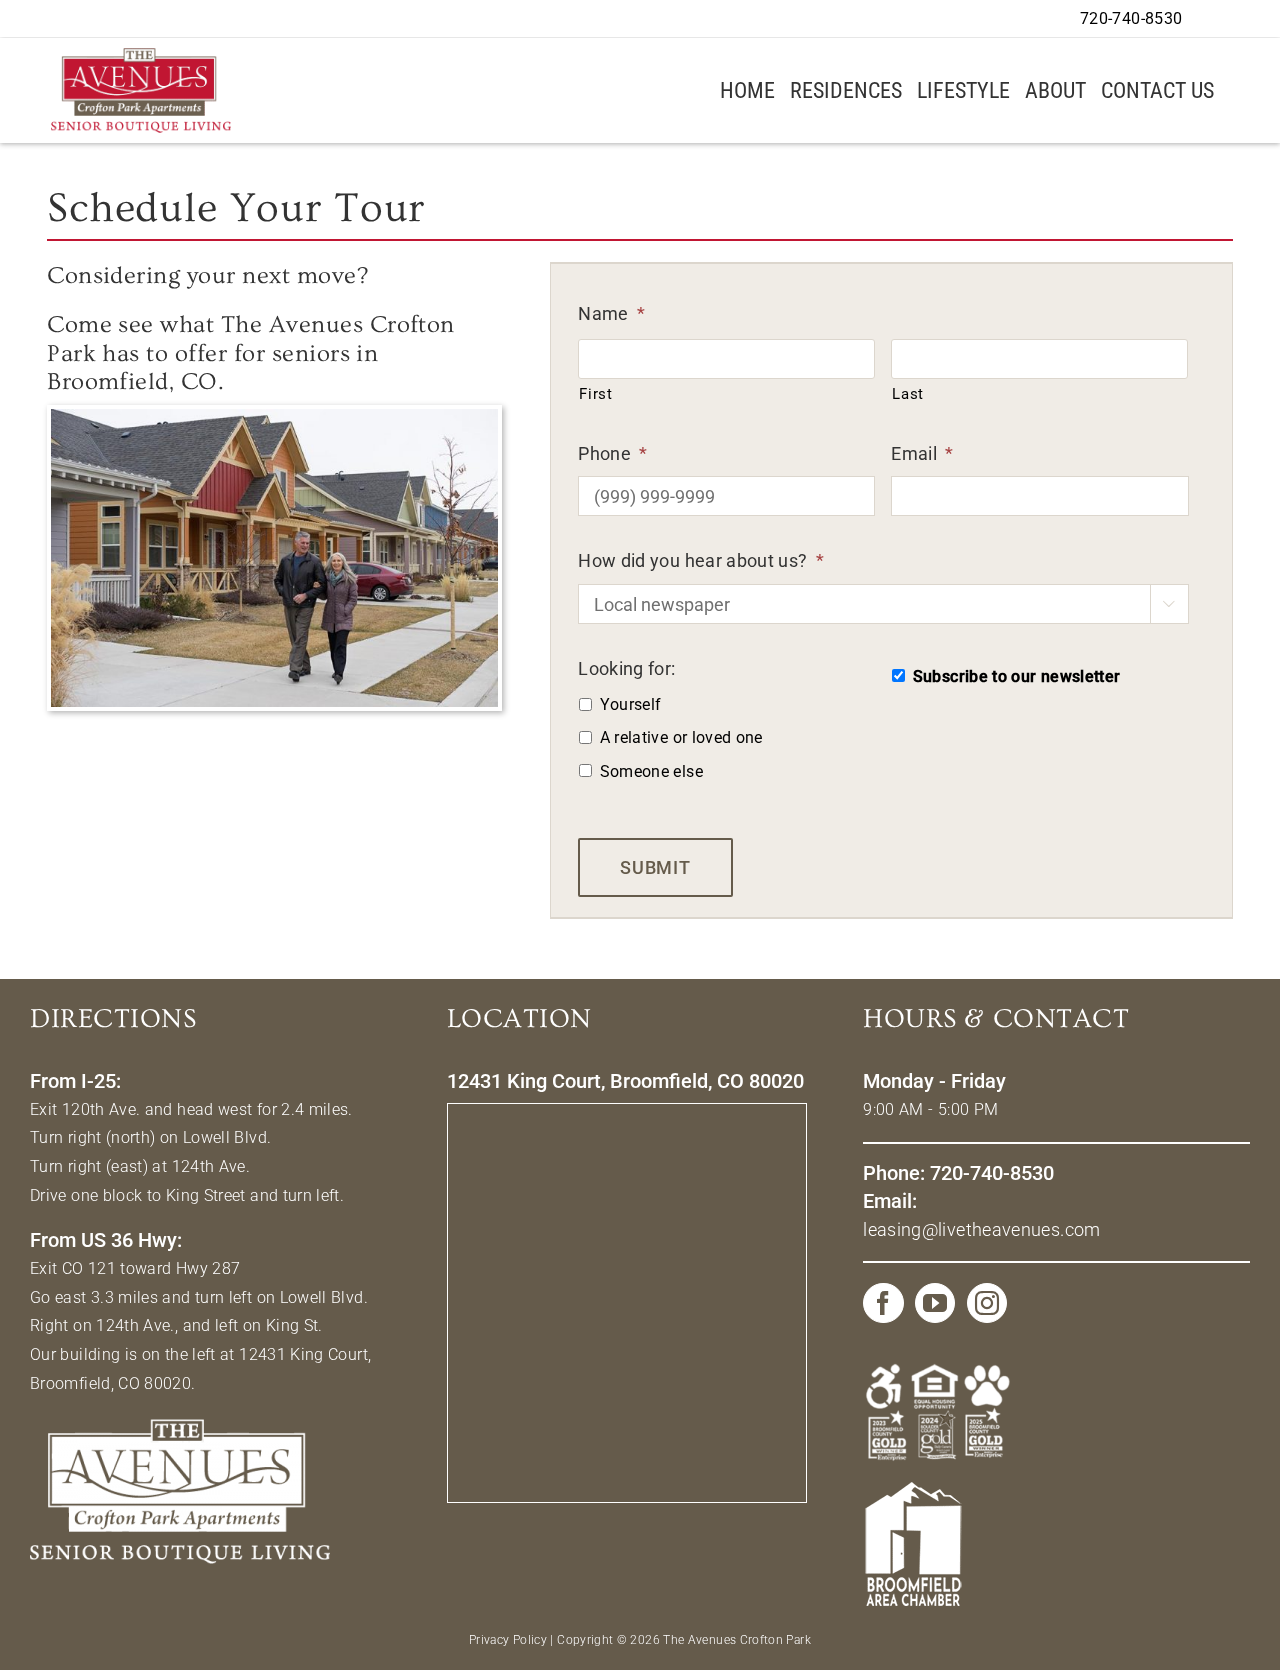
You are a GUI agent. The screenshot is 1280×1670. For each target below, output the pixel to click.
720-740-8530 (1131, 18)
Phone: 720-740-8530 (958, 1173)
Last (908, 394)
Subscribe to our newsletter (1017, 676)
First (595, 394)
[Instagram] (987, 1303)
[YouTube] (935, 1303)
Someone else (651, 771)
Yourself (631, 704)
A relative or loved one (681, 737)
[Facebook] (883, 1303)
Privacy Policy (508, 1640)
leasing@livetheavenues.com (981, 1229)
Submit (655, 867)
